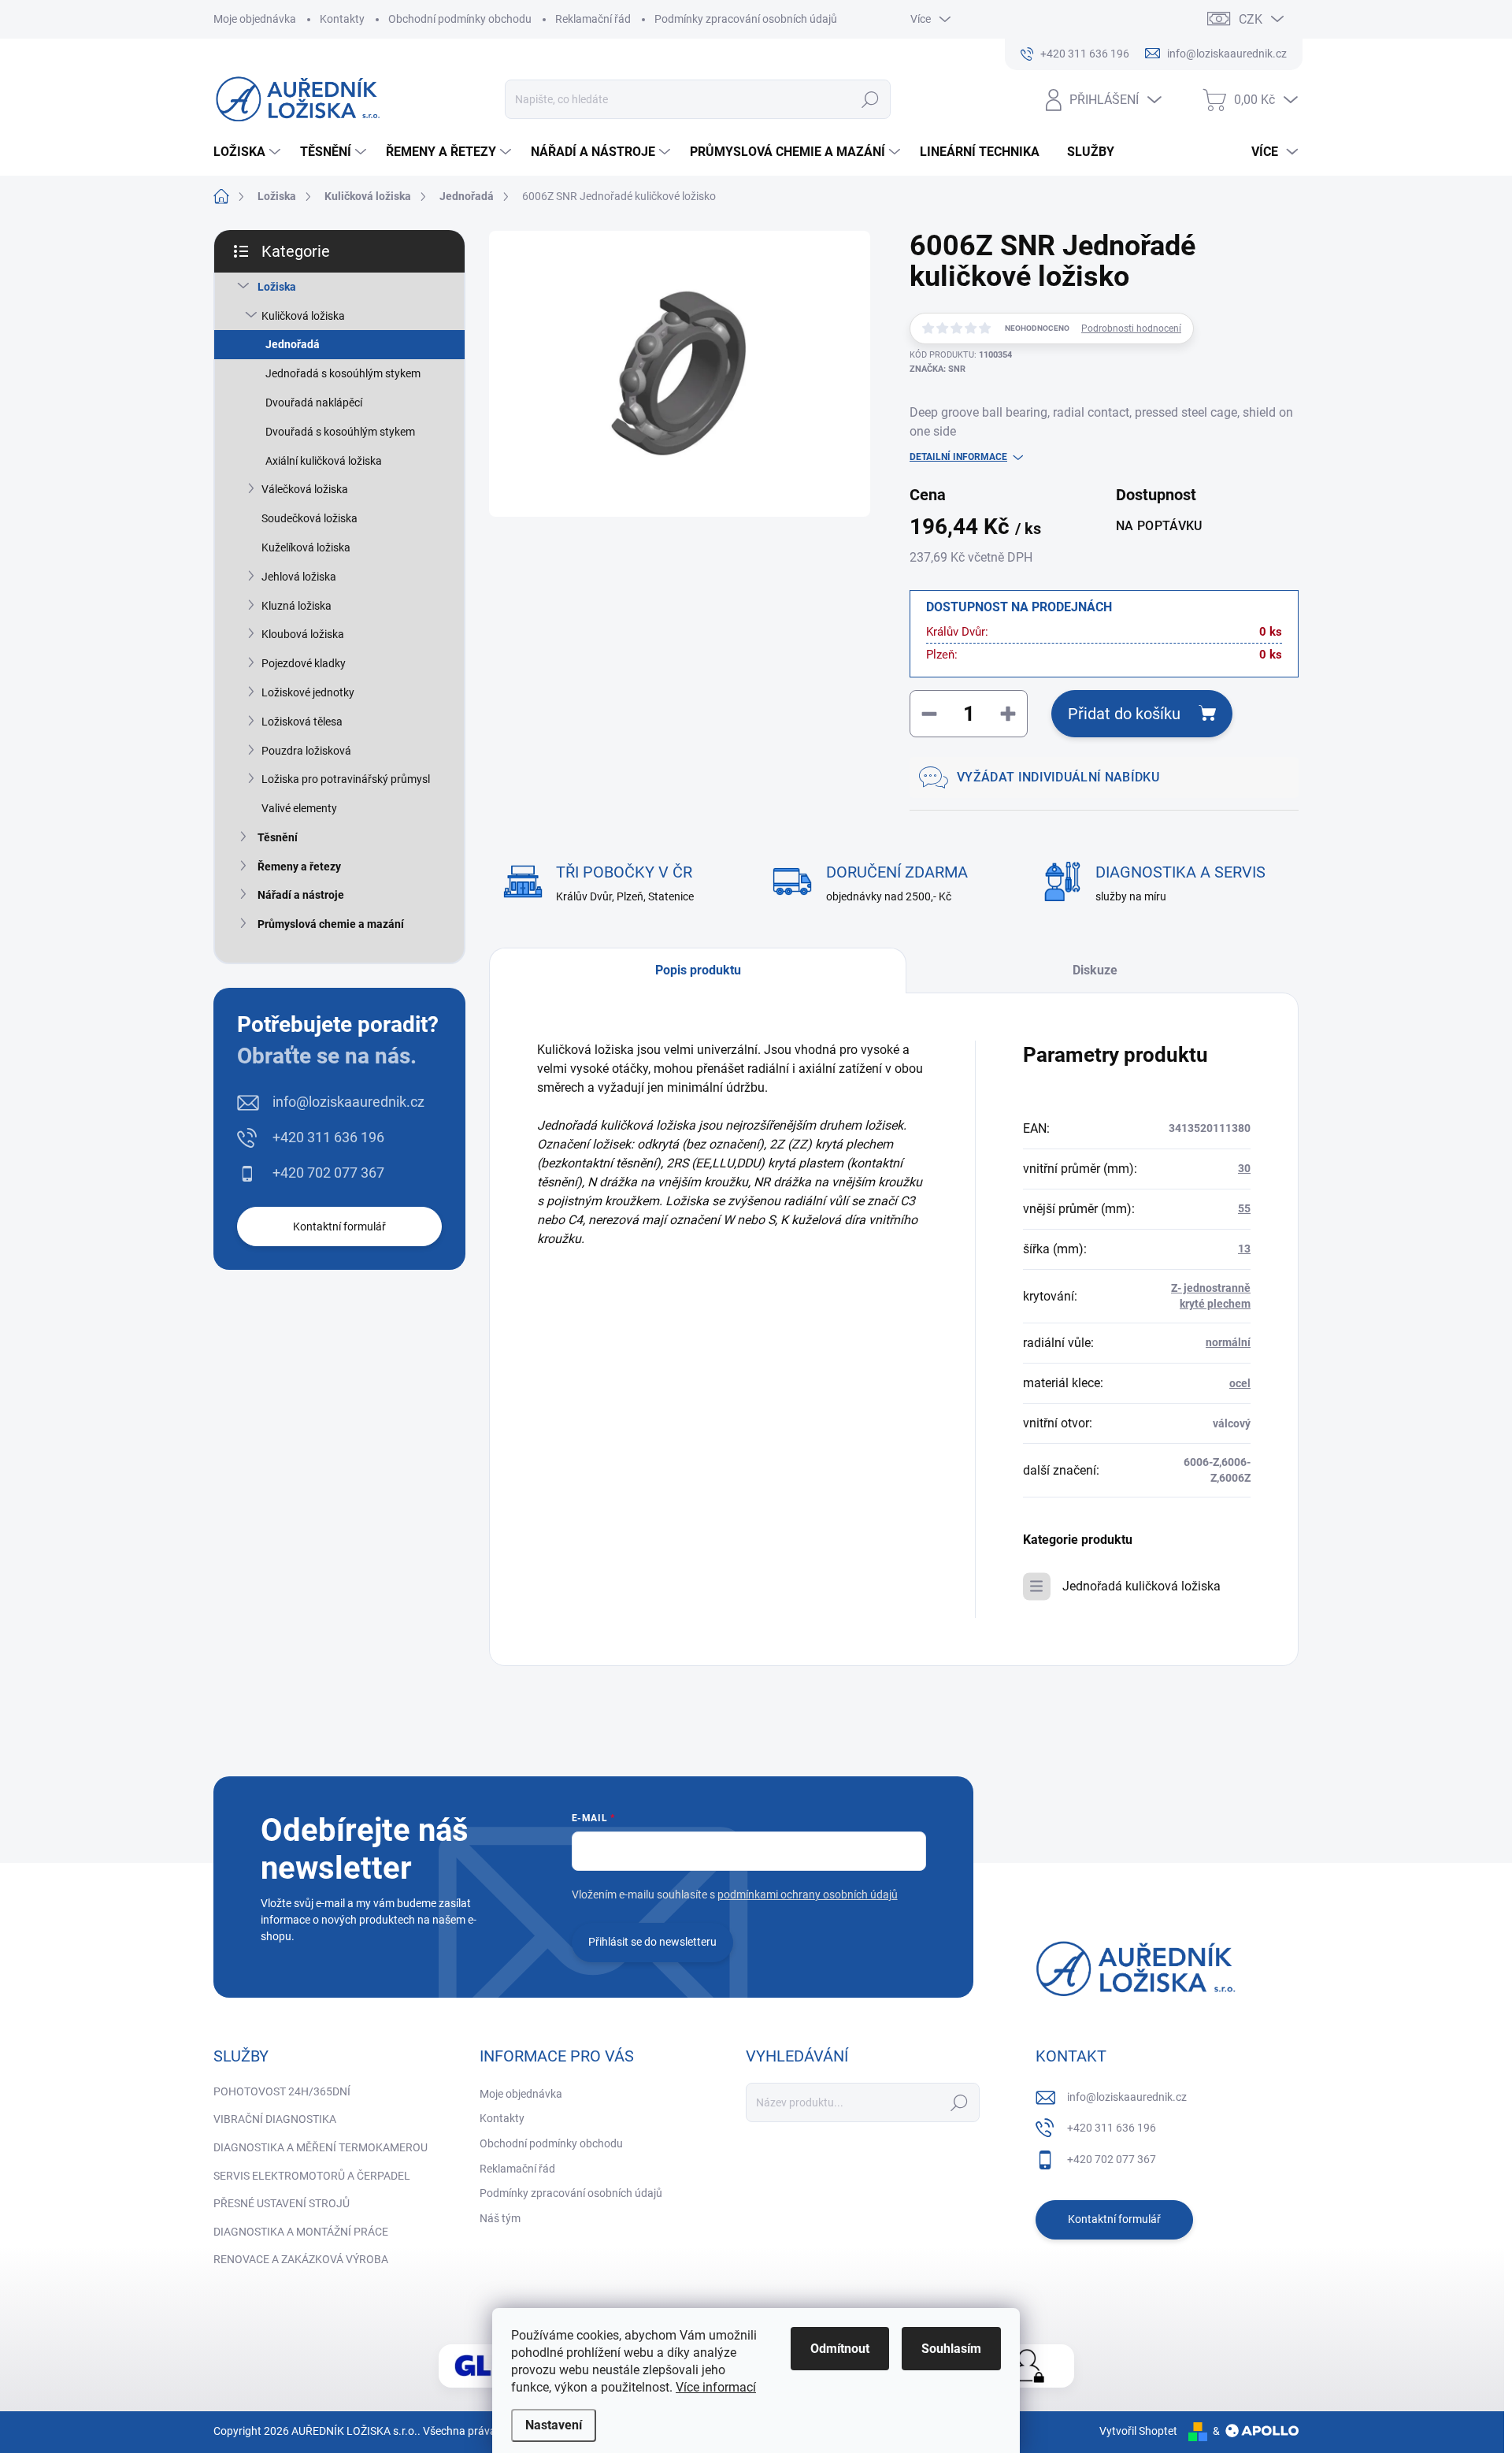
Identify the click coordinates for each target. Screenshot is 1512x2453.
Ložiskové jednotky (308, 692)
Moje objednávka (255, 19)
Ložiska (277, 287)
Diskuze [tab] (1095, 970)
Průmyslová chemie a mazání (331, 924)
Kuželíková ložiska (306, 547)
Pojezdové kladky (304, 663)
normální (1228, 1342)
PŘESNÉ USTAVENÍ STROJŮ (282, 2203)
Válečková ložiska (305, 489)
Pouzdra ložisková (306, 751)
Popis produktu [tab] (698, 970)
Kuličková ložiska (303, 316)
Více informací (716, 2387)
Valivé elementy (299, 808)
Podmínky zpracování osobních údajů (746, 19)
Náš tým (500, 2218)
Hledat (871, 99)
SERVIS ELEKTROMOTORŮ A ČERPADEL (312, 2176)
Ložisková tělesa (302, 722)
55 (1244, 1208)
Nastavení (554, 2425)
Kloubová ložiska (303, 634)
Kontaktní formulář (339, 1226)
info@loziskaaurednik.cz (348, 1102)
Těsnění (278, 837)
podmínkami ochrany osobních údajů (808, 1894)
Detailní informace (958, 457)
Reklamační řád (593, 19)
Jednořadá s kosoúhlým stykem (343, 373)
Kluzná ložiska (296, 606)
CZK (1251, 19)
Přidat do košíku (1124, 714)
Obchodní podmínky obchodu (460, 19)
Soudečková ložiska (309, 518)
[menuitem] (249, 152)
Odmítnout (840, 2349)
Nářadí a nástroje (301, 895)
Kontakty (342, 19)
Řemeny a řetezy (299, 867)
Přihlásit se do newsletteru (652, 1942)
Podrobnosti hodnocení (1131, 328)
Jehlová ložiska (299, 577)
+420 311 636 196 (328, 1137)
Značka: (938, 369)
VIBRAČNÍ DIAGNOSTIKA (275, 2119)
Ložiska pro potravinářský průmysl (346, 779)
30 (1244, 1168)
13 (1244, 1249)
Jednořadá (293, 344)
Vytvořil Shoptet (1138, 2431)
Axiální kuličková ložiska (324, 461)
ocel (1240, 1383)
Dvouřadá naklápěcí (314, 403)
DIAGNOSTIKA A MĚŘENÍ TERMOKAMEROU (321, 2147)
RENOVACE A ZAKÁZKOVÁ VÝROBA (301, 2259)
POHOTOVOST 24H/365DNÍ (282, 2091)
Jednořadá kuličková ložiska (1141, 1586)
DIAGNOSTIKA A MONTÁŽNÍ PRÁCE (301, 2232)
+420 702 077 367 (328, 1173)
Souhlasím (951, 2349)
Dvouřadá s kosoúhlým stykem (340, 432)
